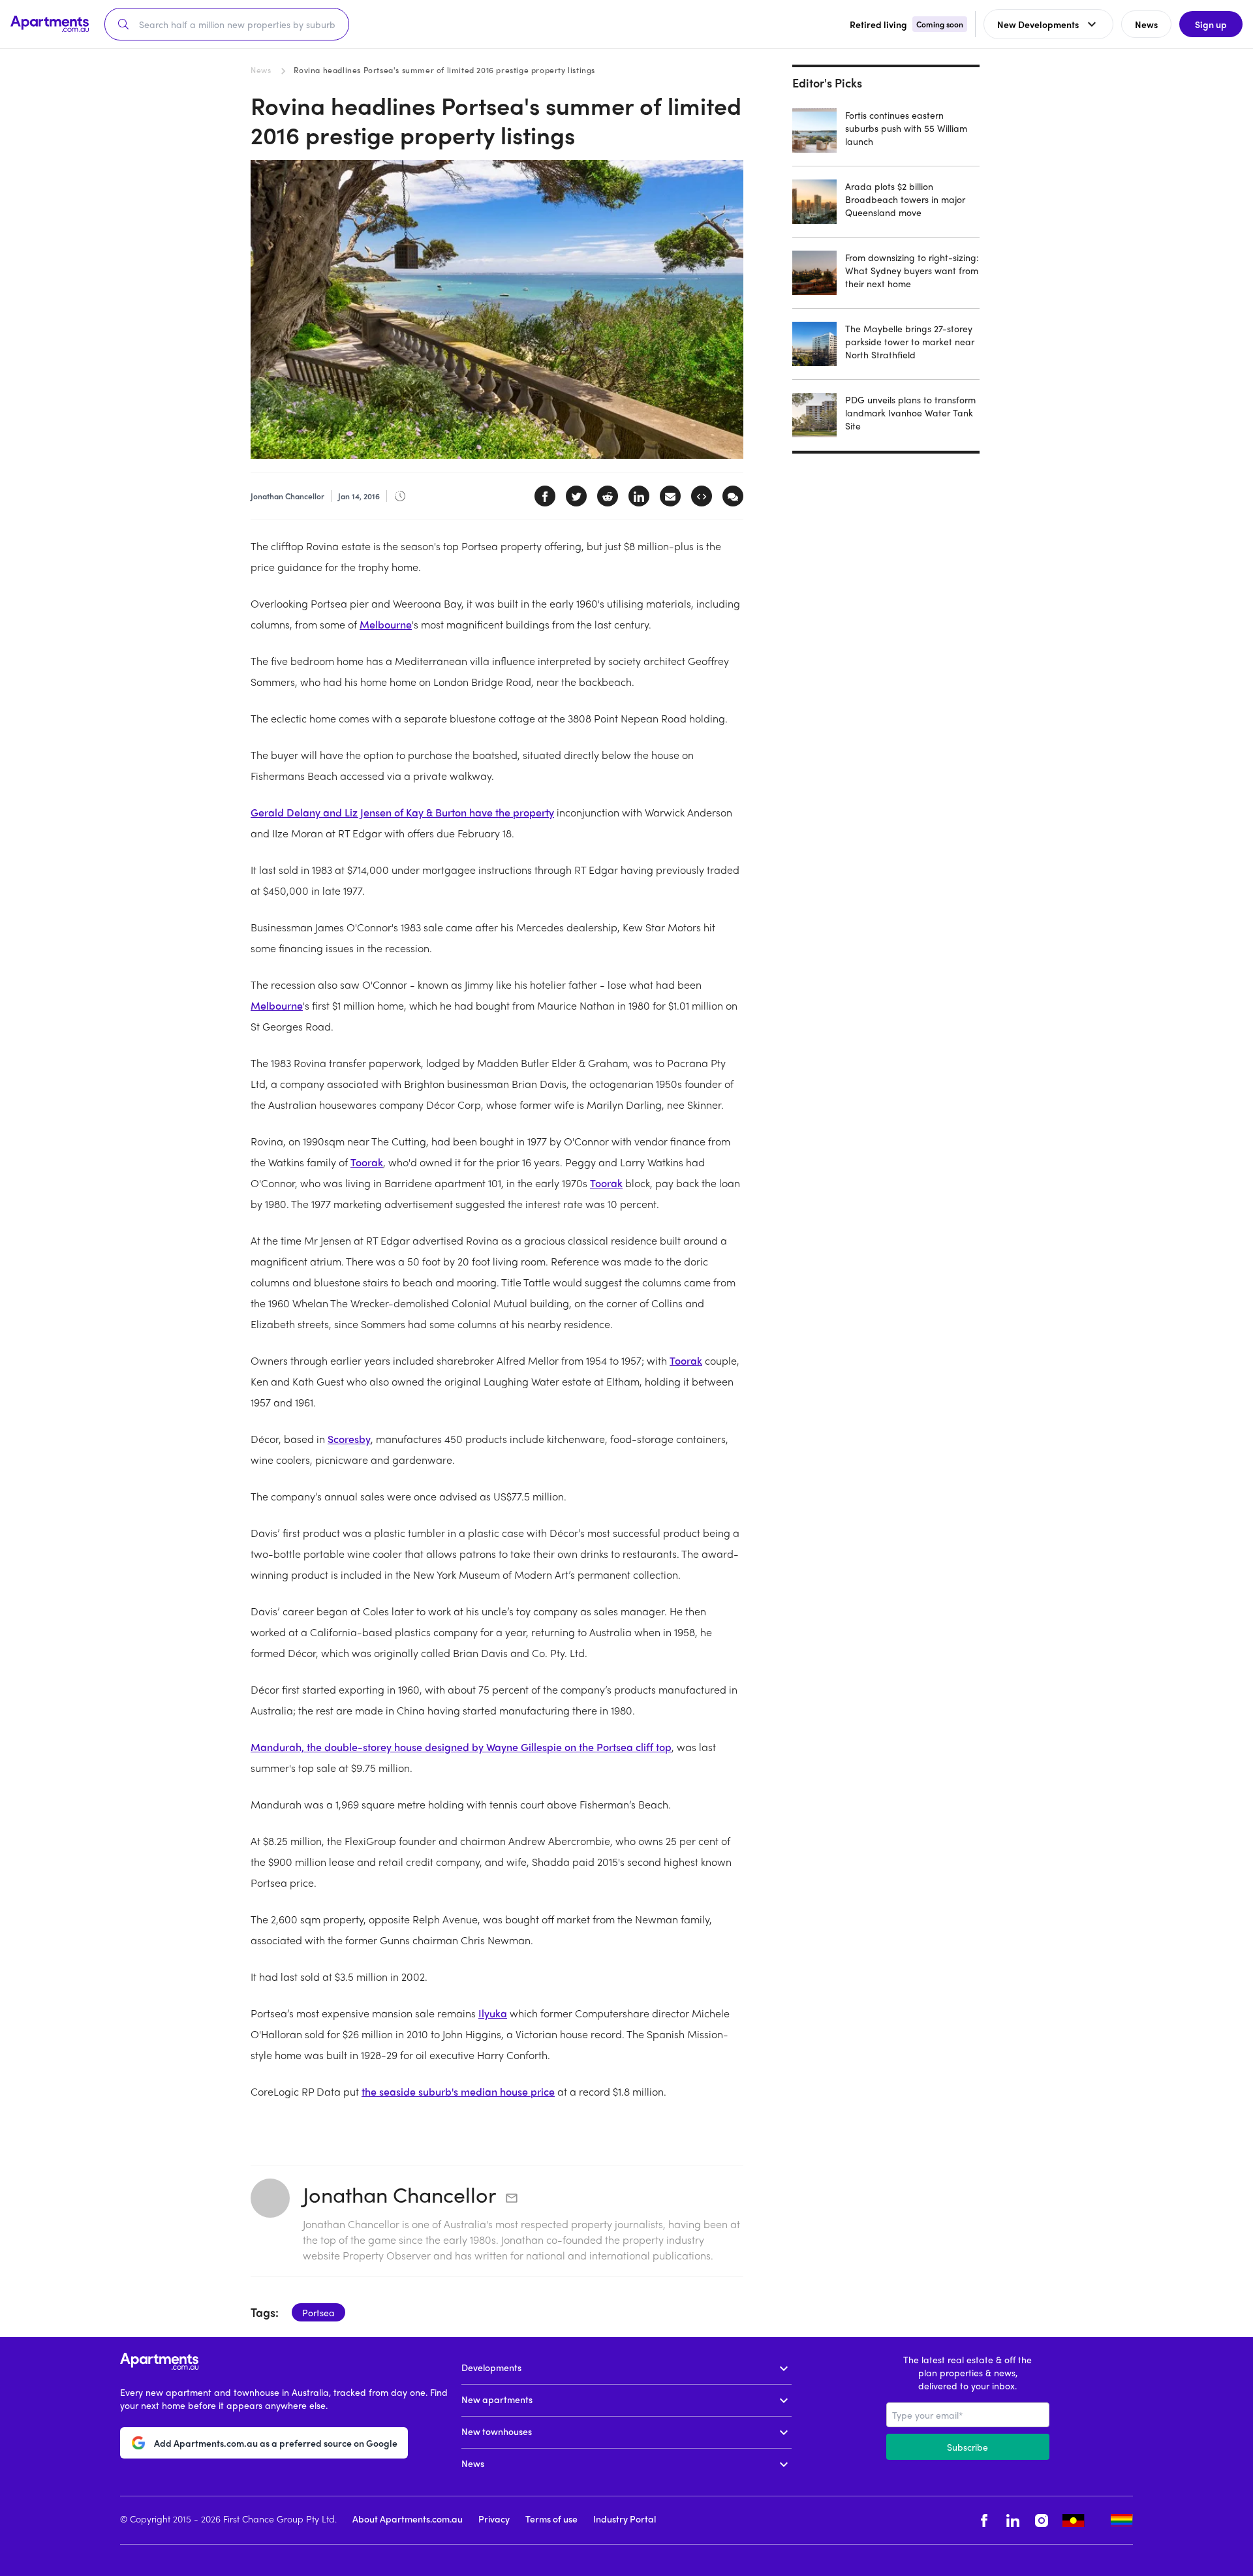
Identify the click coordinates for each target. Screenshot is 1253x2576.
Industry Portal (625, 2519)
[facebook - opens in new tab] (984, 2520)
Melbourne (386, 624)
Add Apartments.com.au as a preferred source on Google (276, 2443)
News (261, 70)
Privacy (494, 2519)
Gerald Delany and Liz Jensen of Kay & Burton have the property (402, 812)
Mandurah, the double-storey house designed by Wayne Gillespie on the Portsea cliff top (461, 1747)
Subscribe (967, 2447)
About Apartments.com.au (408, 2519)
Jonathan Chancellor (399, 2194)
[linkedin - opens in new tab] (1013, 2520)
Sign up (1211, 24)
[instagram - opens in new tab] (1042, 2520)
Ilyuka (493, 2013)
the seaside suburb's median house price (458, 2091)
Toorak (367, 1162)
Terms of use (551, 2519)
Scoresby (349, 1439)
